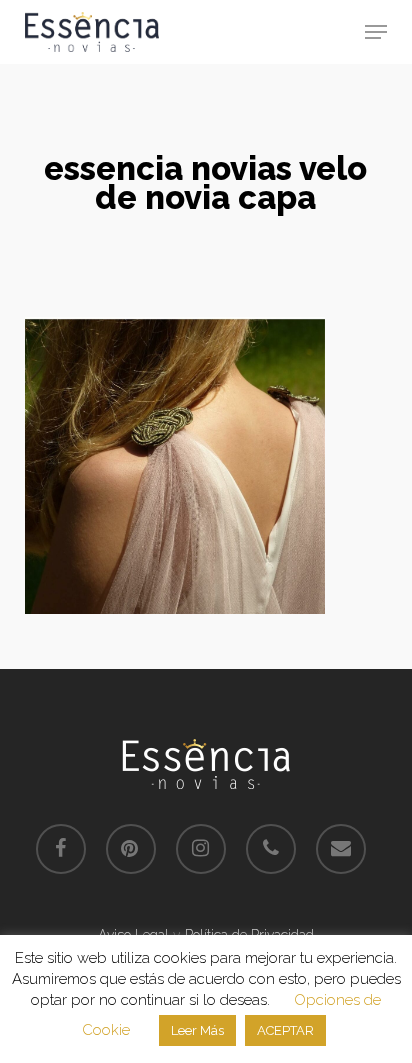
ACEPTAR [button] (285, 1030)
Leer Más (197, 1030)
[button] (376, 32)
